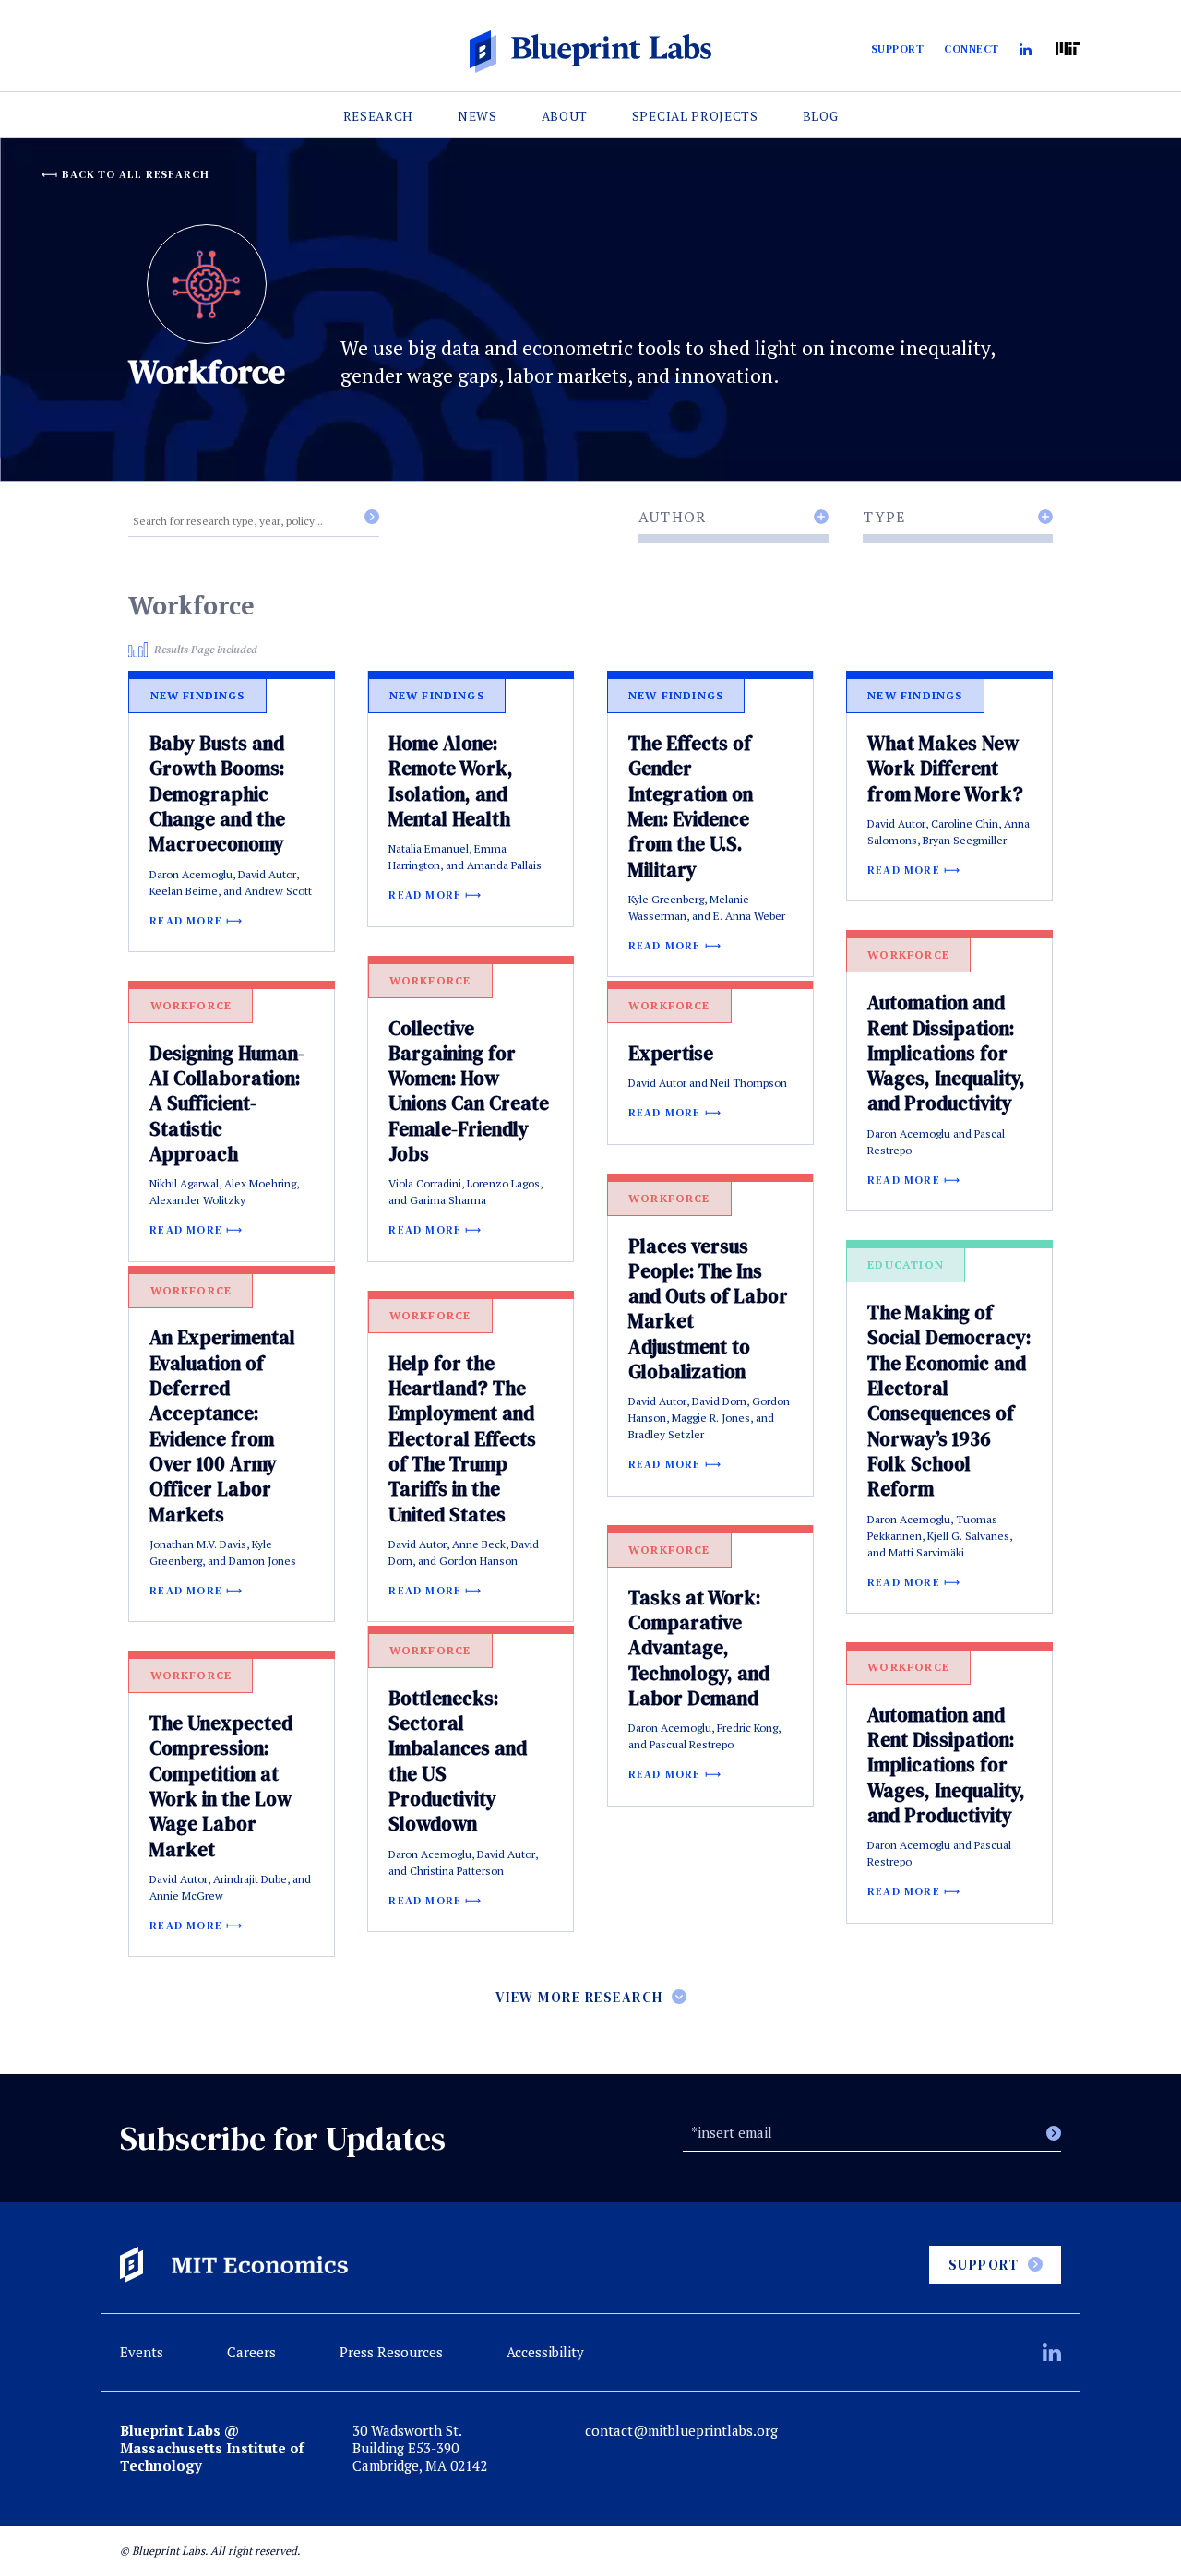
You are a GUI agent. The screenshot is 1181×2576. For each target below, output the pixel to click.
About (565, 116)
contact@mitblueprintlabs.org (681, 2431)
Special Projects (695, 116)
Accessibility (545, 2352)
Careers (251, 2352)
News (477, 116)
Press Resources (391, 2352)
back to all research (136, 174)
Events (142, 2352)
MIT (1068, 49)
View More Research (579, 1997)
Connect (972, 49)
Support (898, 49)
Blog (821, 116)
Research (379, 116)
